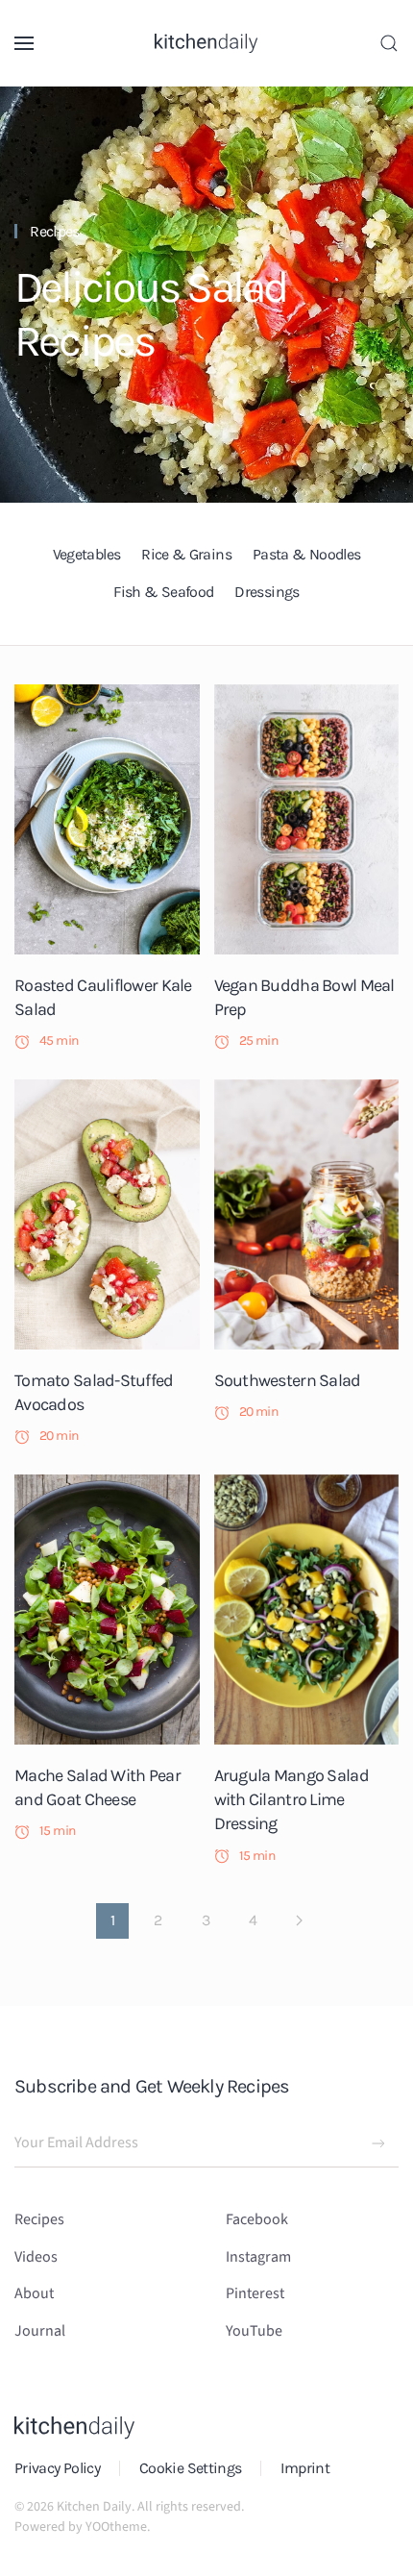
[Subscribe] (378, 2143)
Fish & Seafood (163, 592)
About (34, 2293)
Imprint (305, 2468)
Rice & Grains (186, 554)
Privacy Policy (57, 2468)
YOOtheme (116, 2527)
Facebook (257, 2219)
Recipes (55, 231)
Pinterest (255, 2293)
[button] (24, 43)
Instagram (258, 2257)
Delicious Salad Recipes (150, 314)
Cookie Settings (190, 2468)
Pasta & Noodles (306, 554)
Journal (40, 2331)
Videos (36, 2257)
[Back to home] (206, 43)
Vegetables (87, 554)
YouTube (254, 2331)
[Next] (299, 1920)
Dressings (267, 592)
